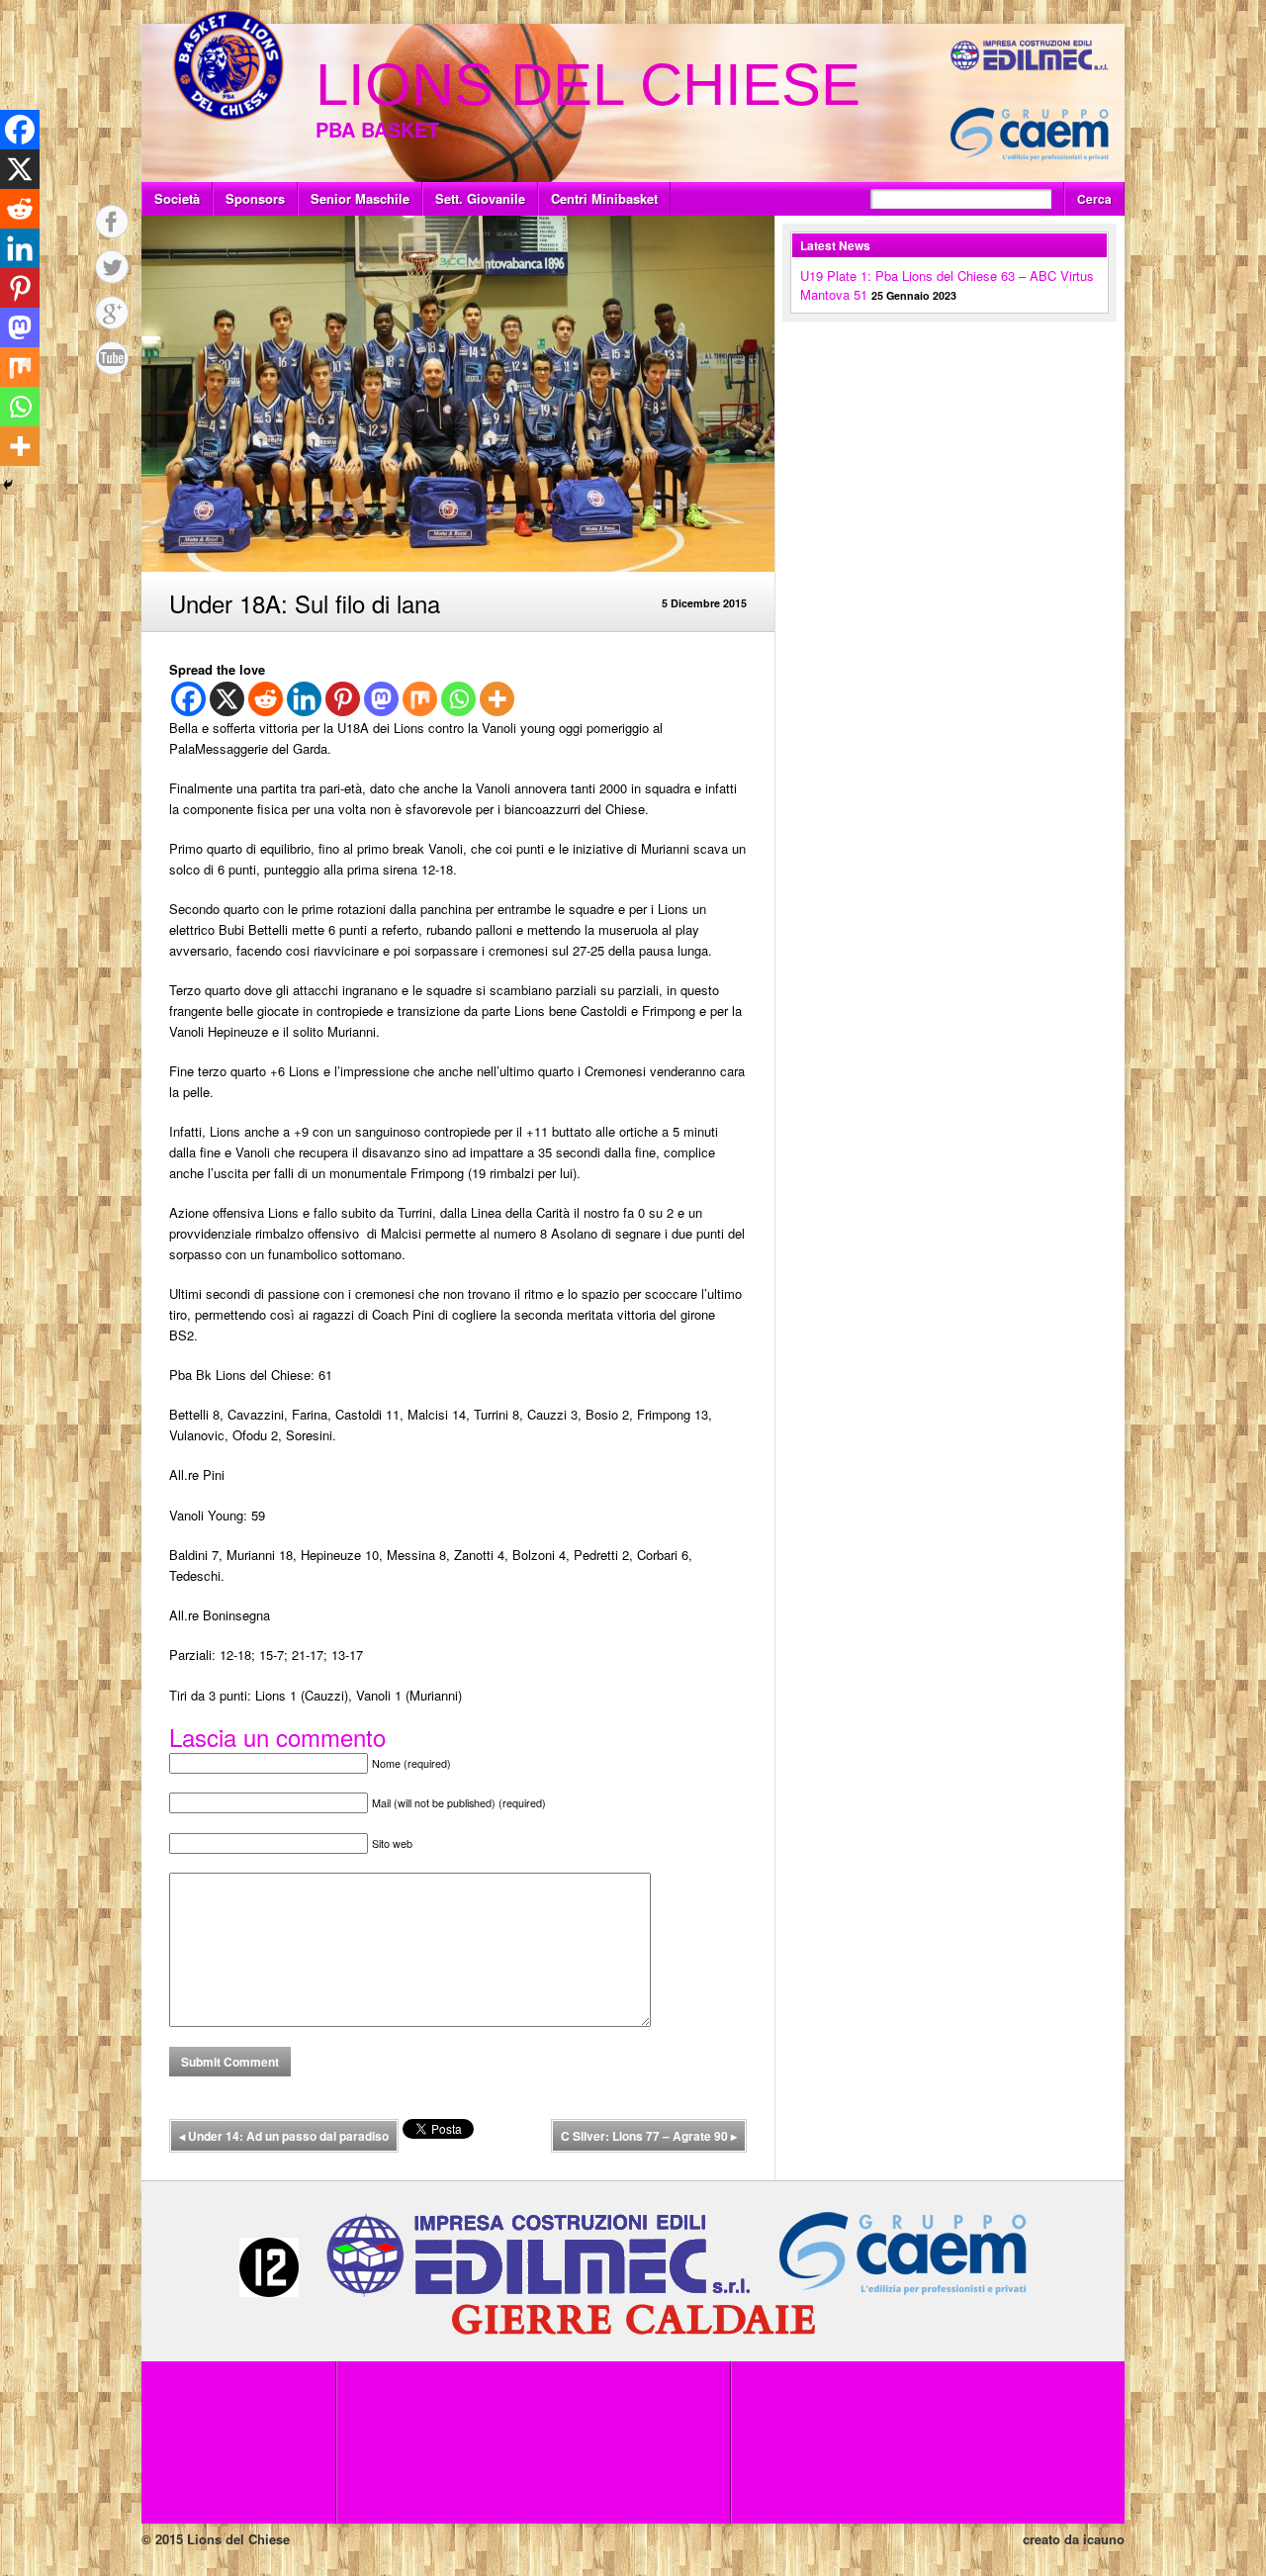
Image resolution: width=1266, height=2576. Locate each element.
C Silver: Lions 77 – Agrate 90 (649, 2136)
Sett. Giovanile (480, 198)
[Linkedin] (304, 699)
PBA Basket (377, 129)
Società (177, 198)
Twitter (112, 267)
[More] (497, 699)
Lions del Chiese (588, 85)
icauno (1104, 2539)
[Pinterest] (343, 699)
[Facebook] (188, 699)
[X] (227, 699)
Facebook (112, 222)
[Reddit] (266, 699)
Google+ (112, 313)
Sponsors (255, 198)
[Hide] (8, 485)
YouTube (112, 358)
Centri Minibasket (604, 198)
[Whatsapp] (458, 699)
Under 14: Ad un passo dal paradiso (284, 2136)
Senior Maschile (360, 198)
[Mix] (420, 699)
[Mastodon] (381, 699)
